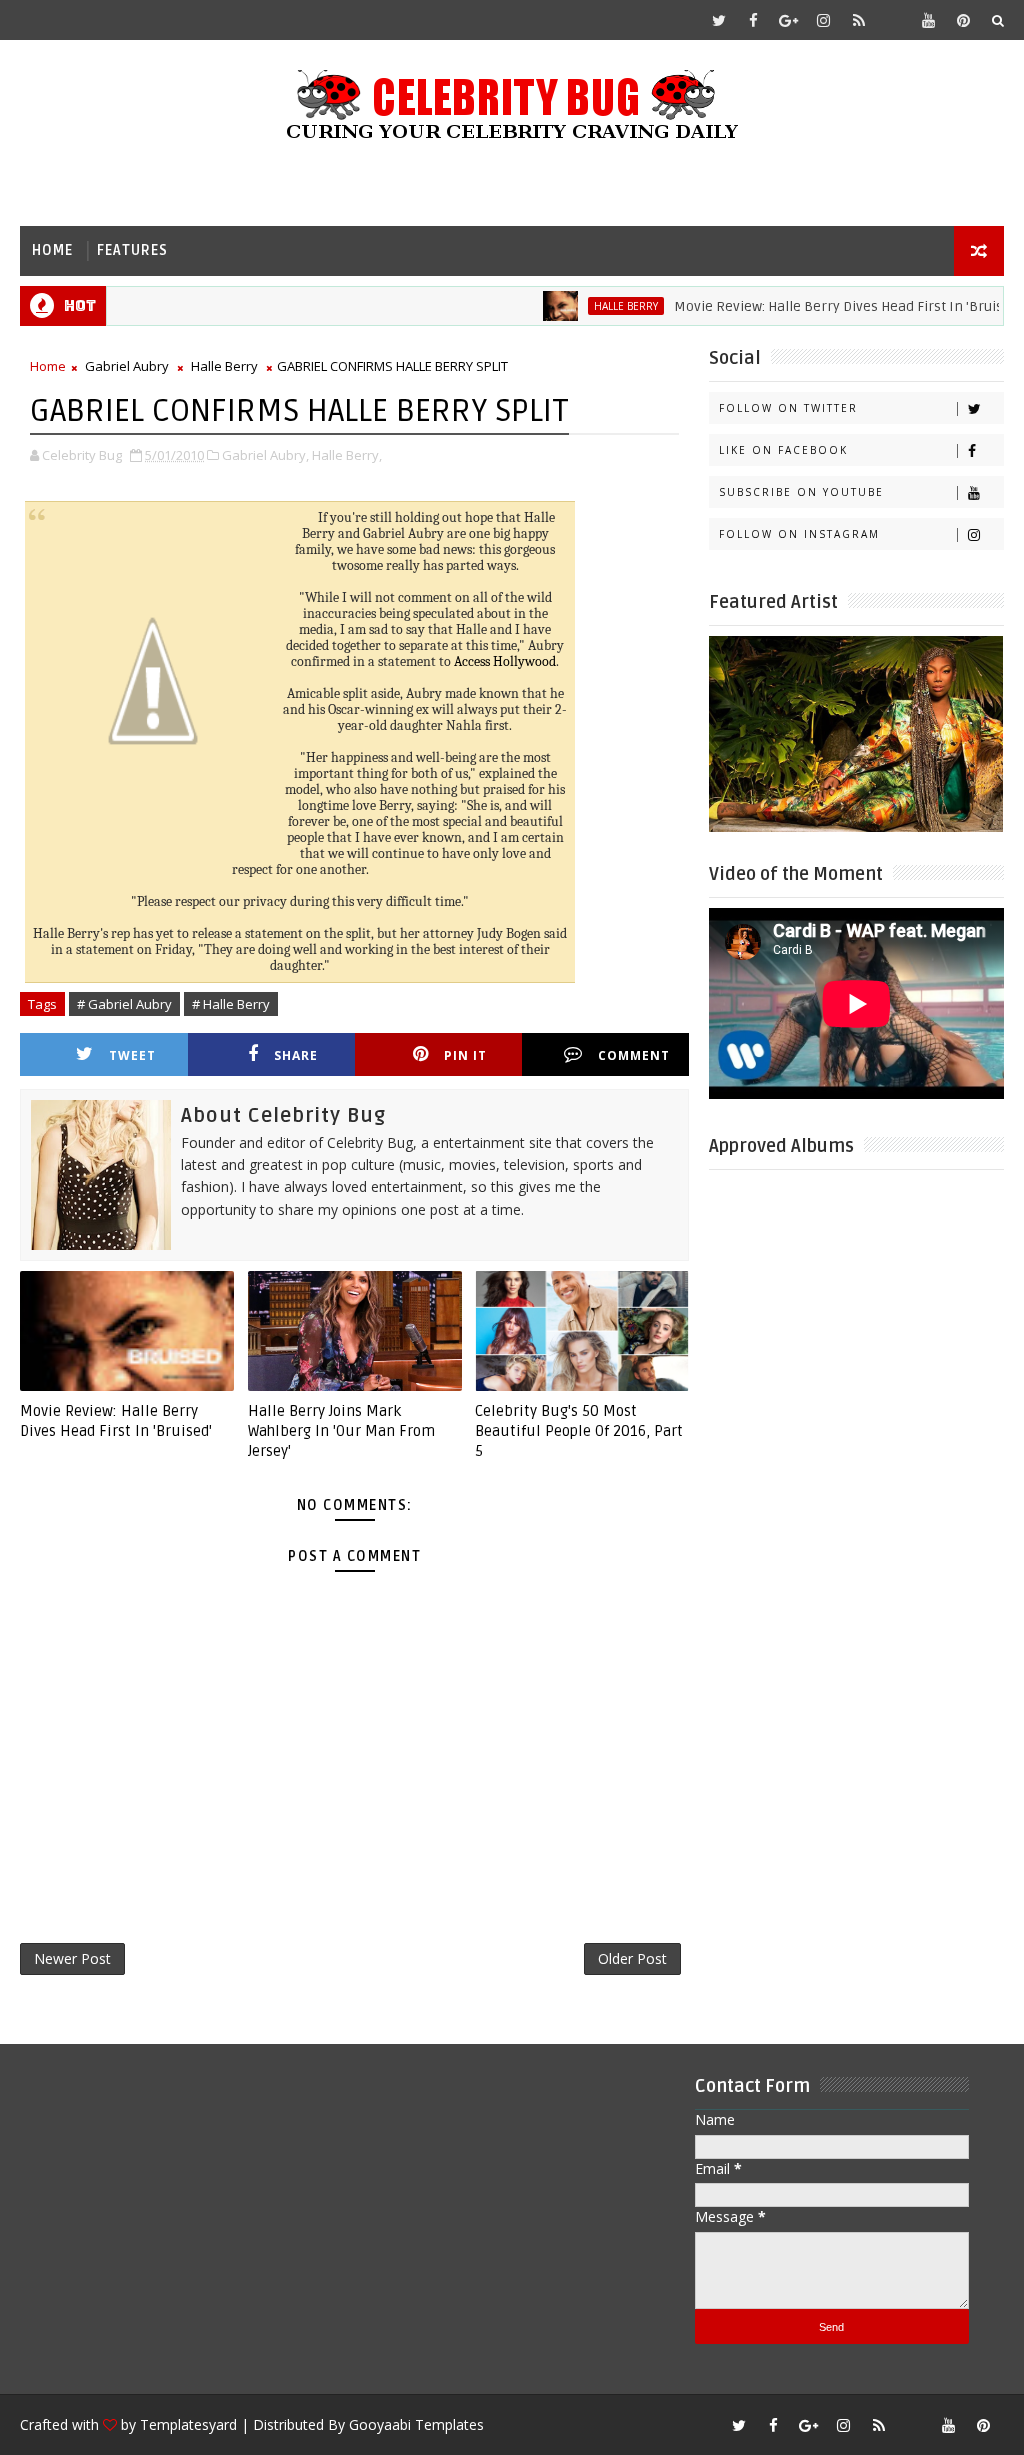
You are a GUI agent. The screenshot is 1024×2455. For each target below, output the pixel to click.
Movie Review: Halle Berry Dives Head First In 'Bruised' (809, 306)
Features (132, 250)
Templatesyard (188, 2424)
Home (52, 250)
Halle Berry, (347, 455)
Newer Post (72, 1958)
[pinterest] (964, 20)
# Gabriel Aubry (124, 1004)
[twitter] (719, 20)
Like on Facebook (783, 450)
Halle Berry (587, 306)
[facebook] (754, 20)
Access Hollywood (505, 661)
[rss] (859, 20)
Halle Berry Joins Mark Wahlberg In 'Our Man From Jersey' (341, 1431)
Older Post (632, 1958)
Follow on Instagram (799, 534)
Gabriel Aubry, (265, 455)
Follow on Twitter (788, 408)
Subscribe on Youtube (801, 492)
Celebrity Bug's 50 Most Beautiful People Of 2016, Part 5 (579, 1431)
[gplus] (789, 20)
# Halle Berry (231, 1004)
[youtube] (929, 20)
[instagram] (824, 20)
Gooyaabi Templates (416, 2424)
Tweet (132, 1055)
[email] (894, 20)
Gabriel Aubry (127, 366)
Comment (634, 1055)
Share (296, 1055)
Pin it (465, 1055)
